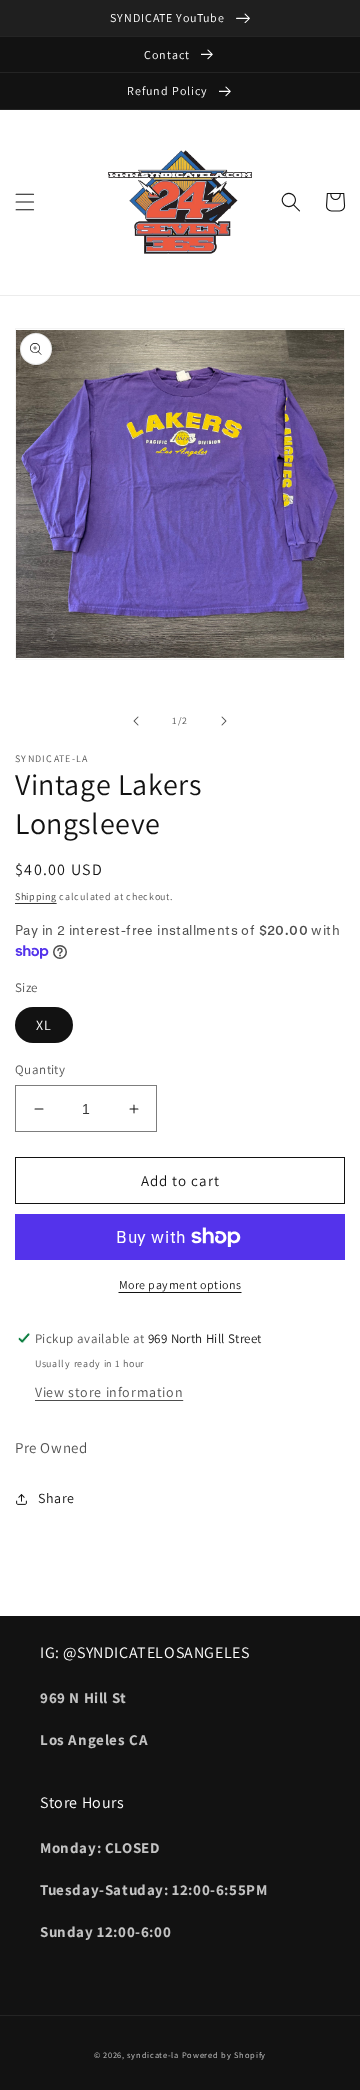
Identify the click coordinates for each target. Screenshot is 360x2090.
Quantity (40, 1069)
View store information (109, 1392)
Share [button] (56, 1498)
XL (44, 1025)
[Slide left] (136, 721)
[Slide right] (224, 721)
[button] (25, 202)
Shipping (36, 896)
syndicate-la (152, 2054)
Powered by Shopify (224, 2054)
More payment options (180, 1284)
